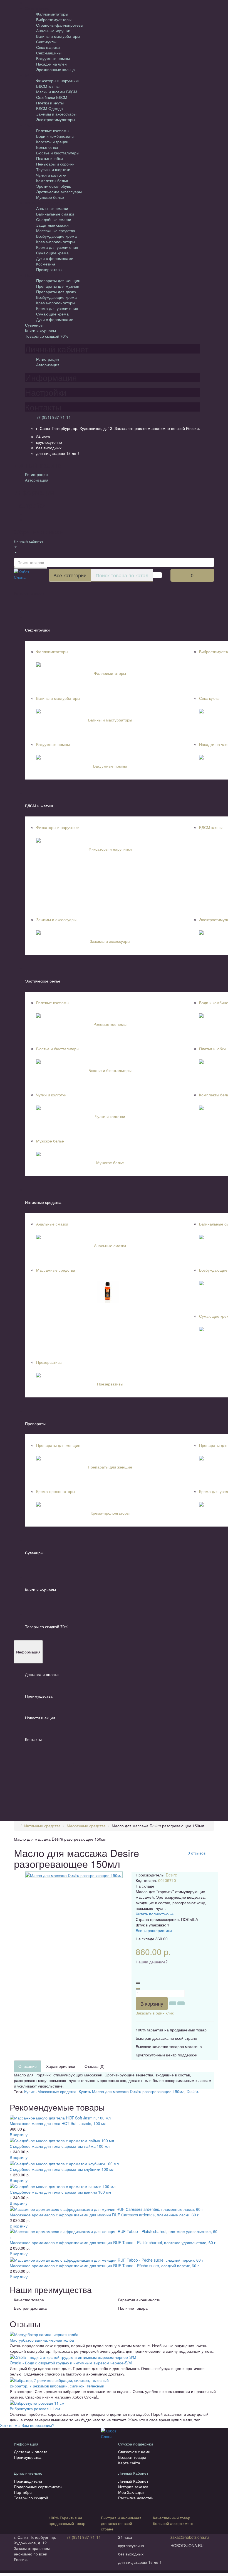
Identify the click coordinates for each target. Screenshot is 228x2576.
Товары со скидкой (31, 2498)
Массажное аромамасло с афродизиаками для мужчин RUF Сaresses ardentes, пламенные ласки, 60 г (104, 2215)
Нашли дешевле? (152, 1962)
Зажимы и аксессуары (56, 114)
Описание (28, 2066)
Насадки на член (51, 64)
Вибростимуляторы (54, 19)
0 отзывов (197, 1853)
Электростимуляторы (56, 119)
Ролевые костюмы (53, 131)
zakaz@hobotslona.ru (190, 2537)
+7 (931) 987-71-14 (53, 417)
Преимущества (39, 1696)
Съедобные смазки (54, 219)
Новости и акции (40, 1718)
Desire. (193, 2091)
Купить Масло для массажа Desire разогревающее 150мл (132, 2091)
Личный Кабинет (133, 2481)
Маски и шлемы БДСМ (57, 92)
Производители (28, 2481)
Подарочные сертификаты (38, 2487)
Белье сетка (47, 147)
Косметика (46, 264)
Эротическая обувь (54, 186)
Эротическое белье (43, 981)
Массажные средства (56, 230)
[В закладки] (173, 2003)
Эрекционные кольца (55, 69)
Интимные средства (43, 1202)
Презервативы (49, 269)
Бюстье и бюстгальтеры (58, 153)
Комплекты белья (52, 181)
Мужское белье (50, 197)
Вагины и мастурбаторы (58, 36)
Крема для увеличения (57, 247)
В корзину (152, 2003)
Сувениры (34, 325)
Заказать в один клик (155, 2013)
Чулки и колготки (51, 175)
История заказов (133, 2487)
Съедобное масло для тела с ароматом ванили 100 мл (60, 2192)
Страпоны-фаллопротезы (60, 25)
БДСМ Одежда (49, 108)
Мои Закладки (131, 2492)
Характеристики (61, 2066)
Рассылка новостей (136, 2498)
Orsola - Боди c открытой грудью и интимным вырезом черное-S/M (71, 2363)
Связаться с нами (134, 2452)
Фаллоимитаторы (52, 14)
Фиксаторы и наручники (58, 81)
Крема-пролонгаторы (56, 242)
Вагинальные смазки (55, 214)
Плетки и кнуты (50, 103)
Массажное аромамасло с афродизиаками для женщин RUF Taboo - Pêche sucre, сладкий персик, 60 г (104, 2266)
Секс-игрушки (37, 630)
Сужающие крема (52, 253)
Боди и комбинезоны (55, 136)
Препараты (35, 1424)
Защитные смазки (52, 225)
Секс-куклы (46, 42)
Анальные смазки (52, 208)
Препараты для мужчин (58, 286)
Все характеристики (154, 1930)
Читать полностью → (155, 1914)
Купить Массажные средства (50, 2091)
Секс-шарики (48, 47)
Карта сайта (129, 2463)
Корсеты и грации (52, 142)
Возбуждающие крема (56, 236)
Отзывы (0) (95, 2066)
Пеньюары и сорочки (55, 164)
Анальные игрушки (53, 31)
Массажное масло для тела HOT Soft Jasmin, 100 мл (58, 2123)
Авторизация (48, 365)
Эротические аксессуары (59, 192)
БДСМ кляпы (48, 86)
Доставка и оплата (42, 1674)
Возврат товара (132, 2457)
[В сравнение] (181, 2003)
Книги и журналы (40, 330)
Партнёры (23, 2492)
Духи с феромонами (55, 258)
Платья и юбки (49, 158)
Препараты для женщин (58, 280)
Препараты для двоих (56, 292)
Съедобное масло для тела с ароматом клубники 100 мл (62, 2169)
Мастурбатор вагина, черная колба (42, 2340)
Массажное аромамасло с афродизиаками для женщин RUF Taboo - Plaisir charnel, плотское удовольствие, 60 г (113, 2242)
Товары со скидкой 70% (47, 336)
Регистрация (48, 359)
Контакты (33, 1739)
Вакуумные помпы (53, 58)
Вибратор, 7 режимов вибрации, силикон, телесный (57, 2386)
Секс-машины (49, 53)
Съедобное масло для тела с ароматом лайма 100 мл (60, 2146)
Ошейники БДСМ (52, 97)
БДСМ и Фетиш (39, 806)
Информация (28, 1652)
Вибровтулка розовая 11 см (35, 2409)
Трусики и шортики (53, 169)
